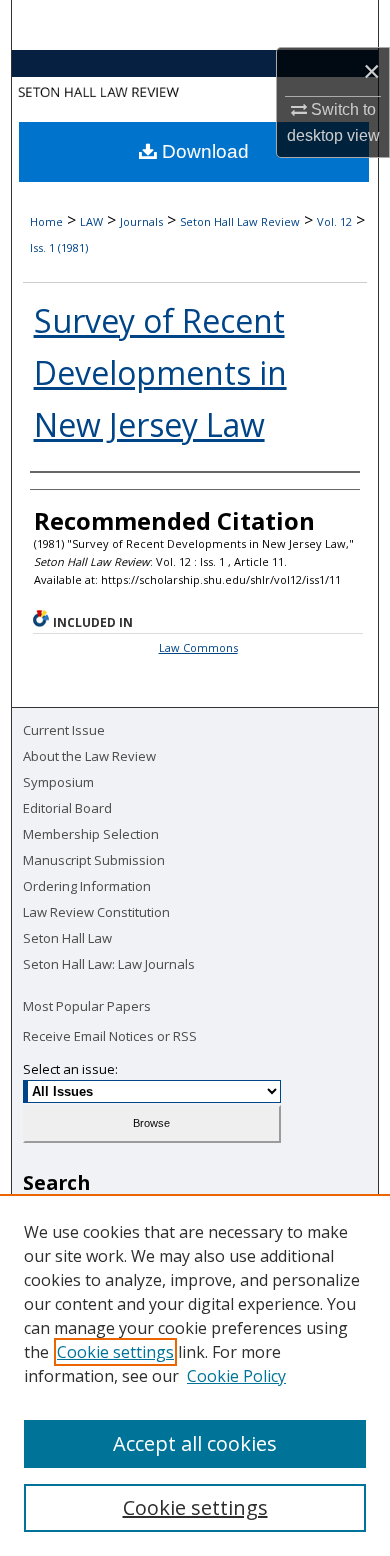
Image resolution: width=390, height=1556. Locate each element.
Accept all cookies (195, 1443)
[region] (195, 1375)
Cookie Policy (236, 1376)
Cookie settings (115, 1352)
